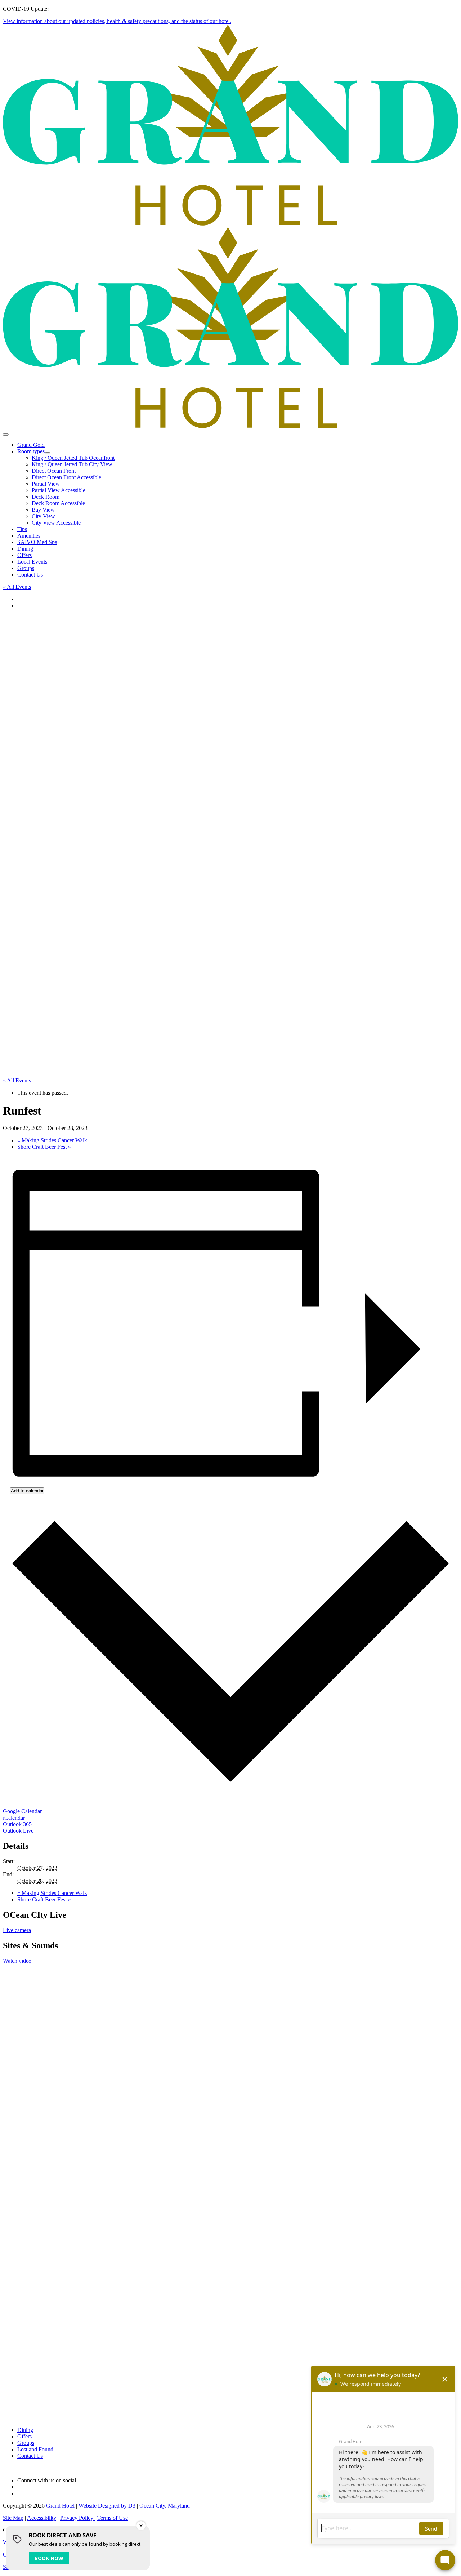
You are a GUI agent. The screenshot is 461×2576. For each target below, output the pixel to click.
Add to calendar (27, 1491)
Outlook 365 (17, 1824)
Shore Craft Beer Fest (44, 1147)
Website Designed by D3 (107, 2506)
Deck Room (46, 497)
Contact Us (30, 575)
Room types (31, 451)
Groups (26, 568)
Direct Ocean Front (54, 471)
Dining (25, 549)
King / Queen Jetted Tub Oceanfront (73, 458)
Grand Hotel (60, 2506)
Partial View (46, 484)
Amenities (29, 536)
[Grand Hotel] (230, 224)
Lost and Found (35, 2449)
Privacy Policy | (78, 2518)
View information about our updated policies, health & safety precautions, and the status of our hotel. (117, 21)
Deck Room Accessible (58, 503)
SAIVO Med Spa (37, 542)
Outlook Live (18, 1831)
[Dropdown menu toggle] (48, 453)
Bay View (43, 510)
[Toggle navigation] (6, 435)
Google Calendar (22, 1811)
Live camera (17, 1930)
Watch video (17, 1961)
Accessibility (42, 2518)
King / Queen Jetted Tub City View (72, 464)
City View (43, 516)
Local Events (32, 562)
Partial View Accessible (59, 490)
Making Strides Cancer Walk (52, 1140)
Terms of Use (113, 2518)
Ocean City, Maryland (165, 2506)
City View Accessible (56, 523)
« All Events (17, 587)
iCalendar (14, 1818)
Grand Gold (31, 445)
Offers (24, 555)
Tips (22, 529)
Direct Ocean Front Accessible (66, 477)
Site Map (13, 2518)
